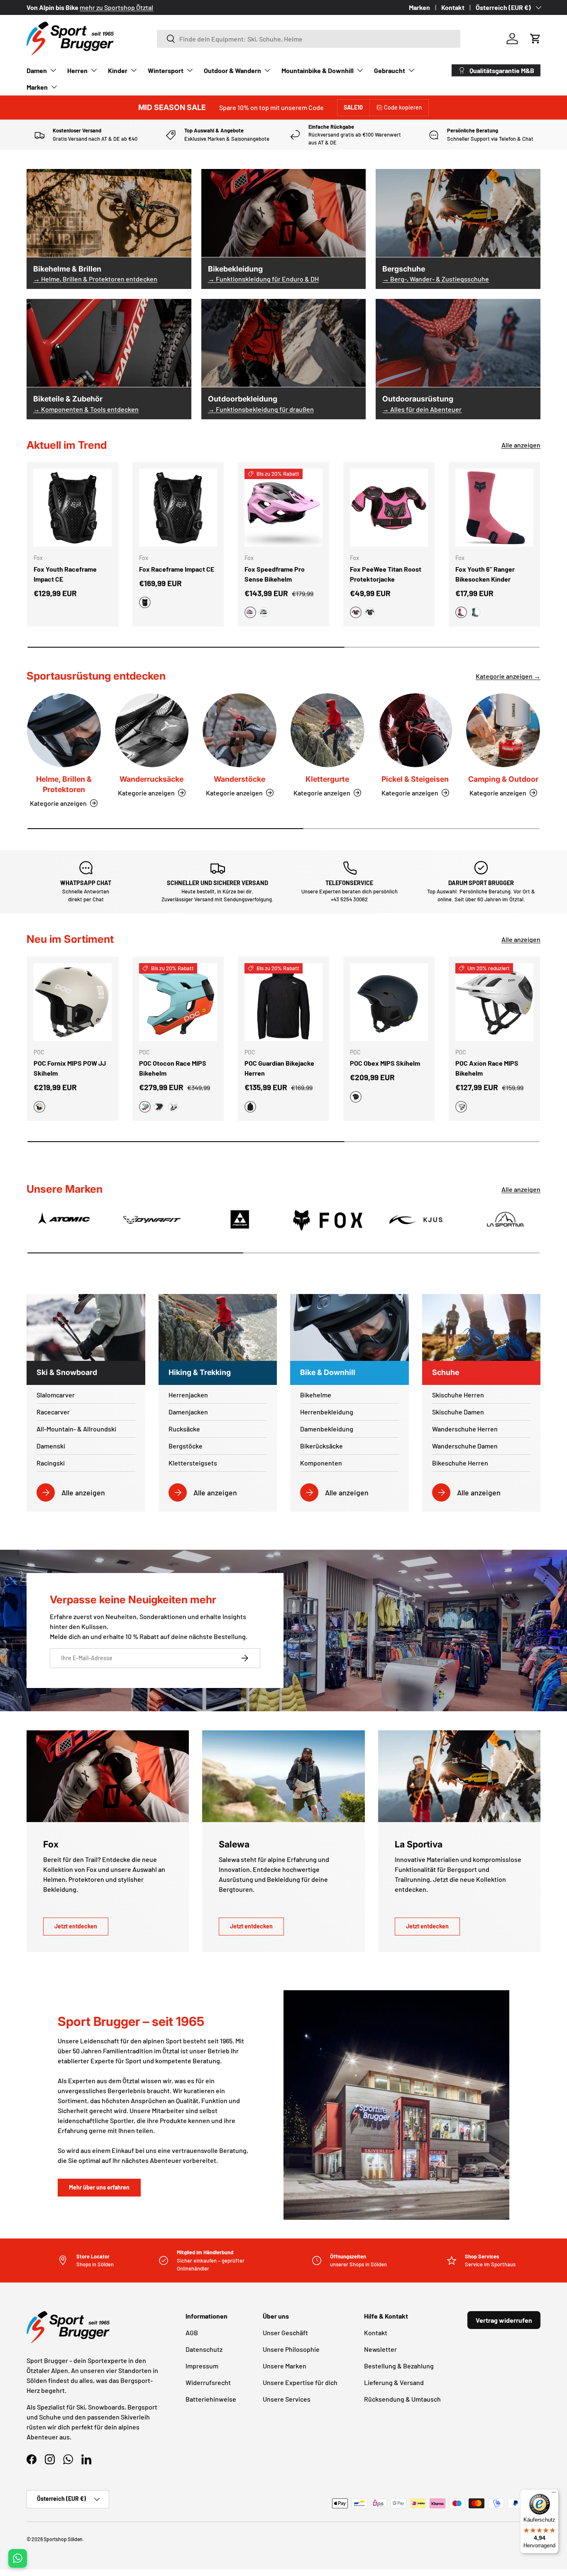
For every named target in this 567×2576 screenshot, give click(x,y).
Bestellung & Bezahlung (399, 2366)
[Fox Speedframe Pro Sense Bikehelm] (283, 508)
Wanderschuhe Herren (465, 1429)
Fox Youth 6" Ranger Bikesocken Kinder (485, 574)
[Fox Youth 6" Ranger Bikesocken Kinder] (494, 508)
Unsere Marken (285, 2366)
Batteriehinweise (211, 2399)
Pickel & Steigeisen (415, 779)
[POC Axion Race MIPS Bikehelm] (494, 1002)
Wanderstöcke (240, 779)
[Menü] (554, 2494)
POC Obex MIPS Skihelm (385, 1063)
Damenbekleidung (327, 1429)
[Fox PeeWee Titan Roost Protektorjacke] (389, 508)
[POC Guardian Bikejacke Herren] (283, 1002)
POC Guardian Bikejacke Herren (279, 1068)
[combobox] (309, 39)
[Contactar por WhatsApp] (18, 2558)
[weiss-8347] (173, 1107)
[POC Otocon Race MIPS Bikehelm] (178, 1002)
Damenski (51, 1446)
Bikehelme (316, 1395)
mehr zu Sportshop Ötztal (116, 7)
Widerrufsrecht (208, 2382)
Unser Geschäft (285, 2333)
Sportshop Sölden (63, 2539)
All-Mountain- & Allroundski (76, 1429)
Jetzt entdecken (76, 1926)
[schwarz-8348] (159, 1107)
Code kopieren (403, 107)
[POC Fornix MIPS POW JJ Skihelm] (73, 1002)
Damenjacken (188, 1412)
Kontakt (453, 7)
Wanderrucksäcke (152, 779)
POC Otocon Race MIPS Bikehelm (173, 1068)
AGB (192, 2333)
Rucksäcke (184, 1429)
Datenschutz (204, 2349)
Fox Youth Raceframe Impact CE (65, 574)
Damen (37, 70)
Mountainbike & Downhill (318, 70)
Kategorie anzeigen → (508, 676)
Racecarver (53, 1412)
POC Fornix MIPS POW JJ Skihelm (70, 1068)
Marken (419, 7)
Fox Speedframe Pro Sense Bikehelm (275, 574)
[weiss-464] (370, 612)
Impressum (202, 2366)
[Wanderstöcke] (240, 730)
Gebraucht (390, 70)
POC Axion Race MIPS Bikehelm (487, 1068)
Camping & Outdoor (503, 779)
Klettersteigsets (193, 1463)
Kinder (118, 70)
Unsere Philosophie (291, 2349)
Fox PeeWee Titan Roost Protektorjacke (386, 574)
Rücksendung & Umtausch (402, 2399)
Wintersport (166, 70)
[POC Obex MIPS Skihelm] (389, 1002)
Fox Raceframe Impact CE (177, 569)
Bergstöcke (186, 1446)
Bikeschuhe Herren (460, 1463)
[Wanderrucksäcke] (152, 730)
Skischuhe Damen (458, 1412)
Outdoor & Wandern (232, 70)
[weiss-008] (264, 612)
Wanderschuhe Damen (465, 1446)
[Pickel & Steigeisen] (415, 730)
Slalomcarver (56, 1395)
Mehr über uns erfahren (99, 2187)
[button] (535, 39)
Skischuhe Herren (458, 1395)
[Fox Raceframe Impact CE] (178, 508)
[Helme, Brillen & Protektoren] (64, 730)
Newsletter (380, 2349)
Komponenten (321, 1463)
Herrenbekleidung (327, 1412)
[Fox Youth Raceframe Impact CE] (73, 508)
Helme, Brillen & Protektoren (64, 784)
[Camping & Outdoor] (503, 730)
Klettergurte (327, 779)
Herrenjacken (188, 1395)
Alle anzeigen (521, 445)
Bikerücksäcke (321, 1446)
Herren (77, 70)
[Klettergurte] (327, 730)
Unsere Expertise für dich (300, 2382)
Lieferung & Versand (394, 2382)
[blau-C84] (475, 612)
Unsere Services (287, 2399)
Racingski (51, 1463)
